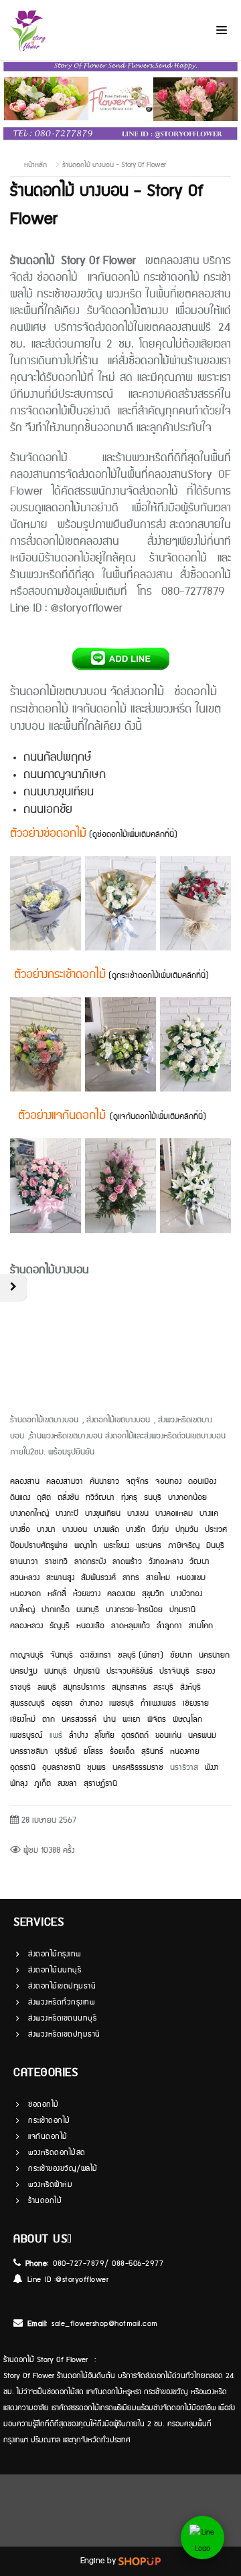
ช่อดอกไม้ (44, 2104)
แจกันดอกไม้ (48, 2137)
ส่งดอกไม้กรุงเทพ (55, 1954)
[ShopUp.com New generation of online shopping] (140, 2561)
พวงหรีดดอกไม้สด (57, 2153)
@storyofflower (82, 2280)
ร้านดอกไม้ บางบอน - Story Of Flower (114, 165)
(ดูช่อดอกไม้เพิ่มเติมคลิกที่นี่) (133, 834)
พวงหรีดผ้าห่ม (50, 2185)
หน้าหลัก (35, 165)
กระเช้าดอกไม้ (49, 2120)
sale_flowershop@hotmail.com (105, 2324)
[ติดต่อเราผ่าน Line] (203, 2538)
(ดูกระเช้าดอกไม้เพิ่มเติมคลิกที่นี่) (157, 976)
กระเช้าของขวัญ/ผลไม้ (63, 2169)
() (158, 1117)
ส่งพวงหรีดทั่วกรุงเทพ (61, 2002)
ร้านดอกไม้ (45, 2201)
